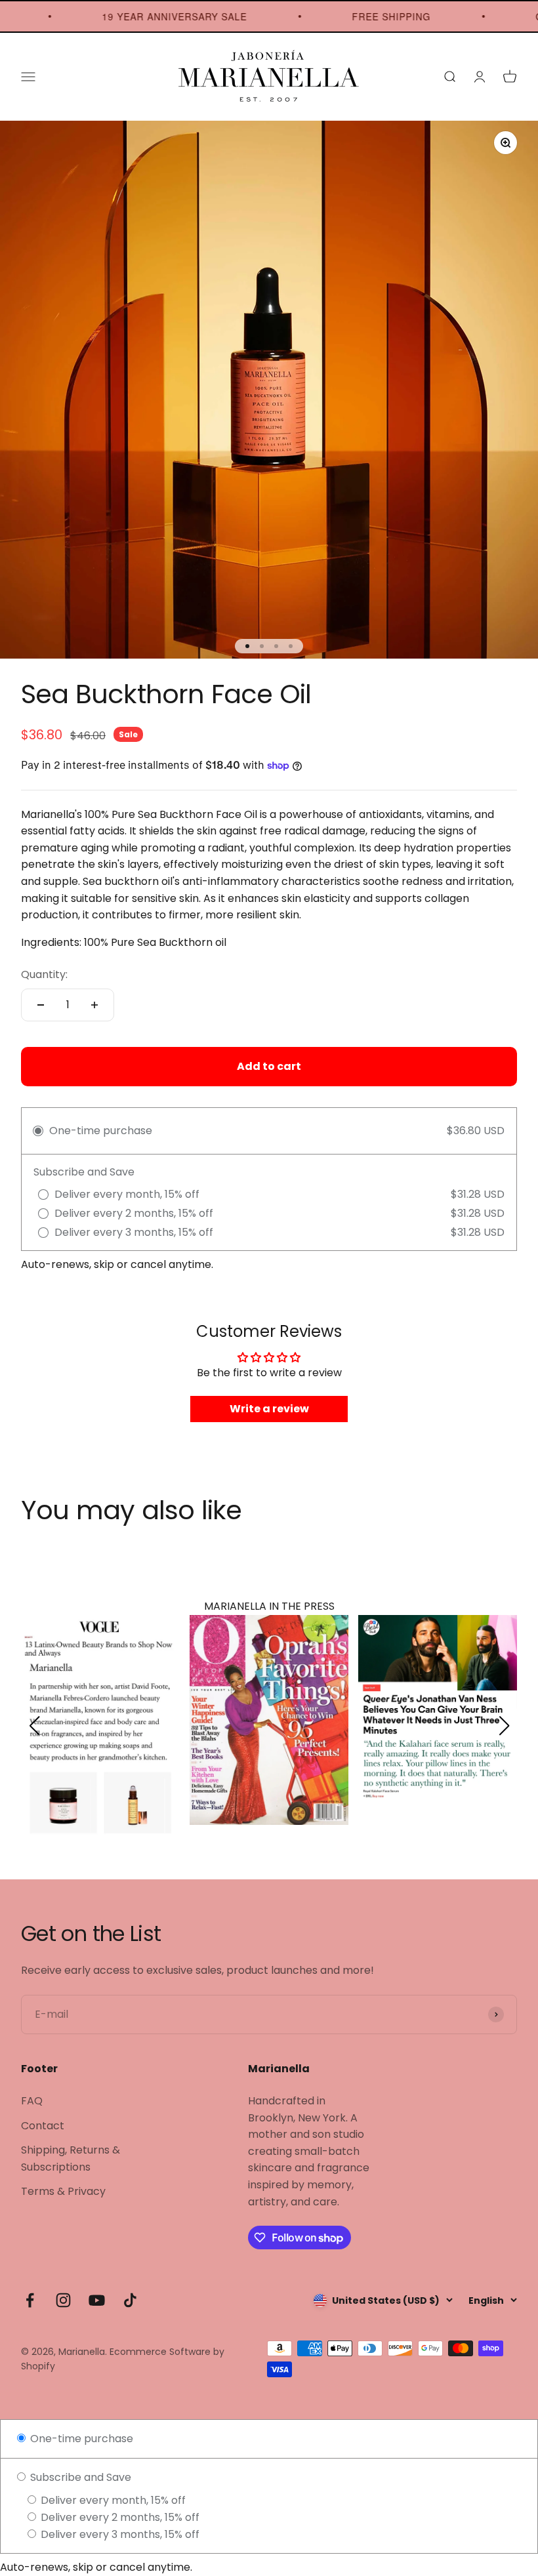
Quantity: (44, 974)
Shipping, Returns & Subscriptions (71, 2153)
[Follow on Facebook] (30, 2294)
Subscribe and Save (79, 2471)
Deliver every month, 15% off (112, 2494)
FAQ (32, 2095)
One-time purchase (80, 2433)
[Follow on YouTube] (97, 2294)
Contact (43, 2120)
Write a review (269, 1409)
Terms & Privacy (63, 2185)
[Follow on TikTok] (130, 2294)
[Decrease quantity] (41, 1005)
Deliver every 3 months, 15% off (119, 2528)
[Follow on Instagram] (63, 2294)
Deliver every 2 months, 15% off (119, 2511)
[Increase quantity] (94, 1005)
